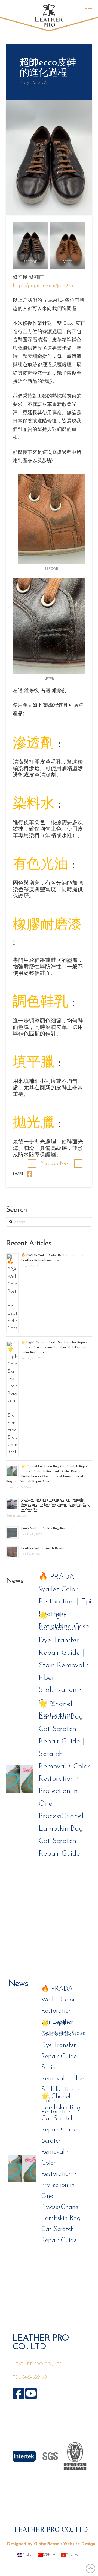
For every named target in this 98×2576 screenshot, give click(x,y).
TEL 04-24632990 (30, 2377)
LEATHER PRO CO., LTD (37, 2364)
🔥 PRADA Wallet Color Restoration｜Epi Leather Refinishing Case (65, 1602)
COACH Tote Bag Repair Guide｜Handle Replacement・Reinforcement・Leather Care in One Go (55, 1505)
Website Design (79, 2544)
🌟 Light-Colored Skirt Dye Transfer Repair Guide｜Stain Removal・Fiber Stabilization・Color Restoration (55, 1347)
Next (70, 1163)
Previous (44, 1163)
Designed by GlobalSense (33, 2544)
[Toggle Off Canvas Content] (89, 9)
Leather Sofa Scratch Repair (43, 1548)
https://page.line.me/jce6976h (44, 286)
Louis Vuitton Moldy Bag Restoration (50, 1528)
